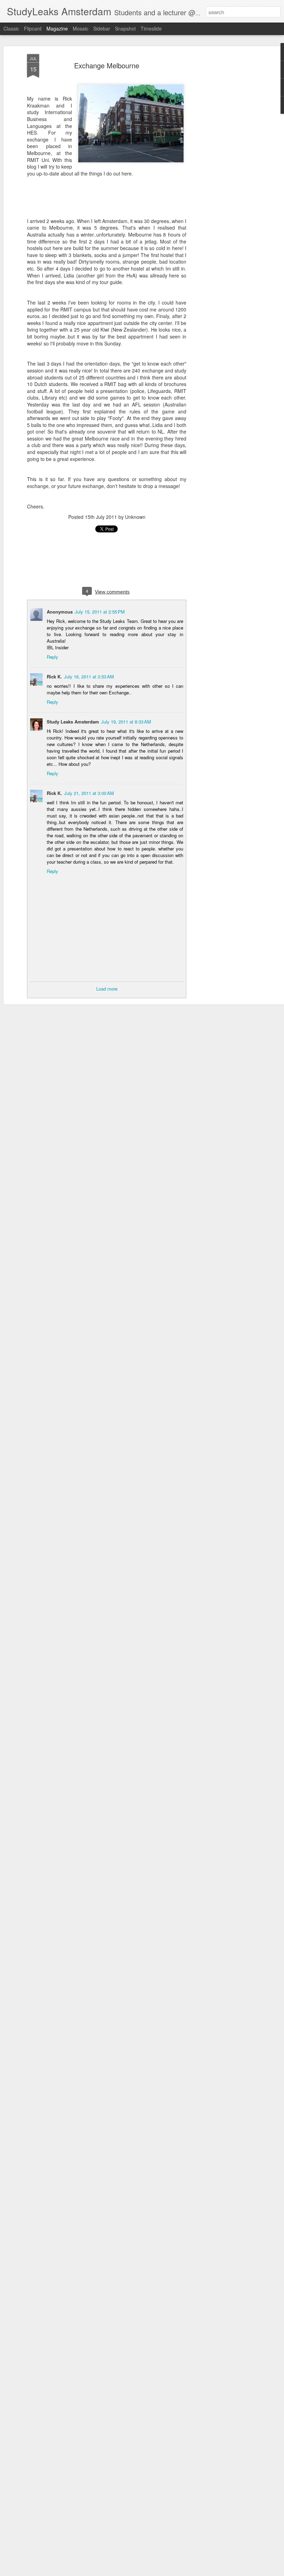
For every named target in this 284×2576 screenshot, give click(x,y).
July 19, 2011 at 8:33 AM (126, 722)
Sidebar (102, 28)
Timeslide (151, 28)
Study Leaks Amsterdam (73, 722)
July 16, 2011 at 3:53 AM (89, 677)
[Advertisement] (224, 163)
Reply (52, 657)
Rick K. (54, 677)
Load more (107, 989)
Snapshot (125, 28)
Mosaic (81, 28)
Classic (11, 28)
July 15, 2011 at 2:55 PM (100, 612)
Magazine (57, 28)
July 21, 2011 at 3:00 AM (89, 793)
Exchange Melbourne (107, 65)
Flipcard (33, 28)
